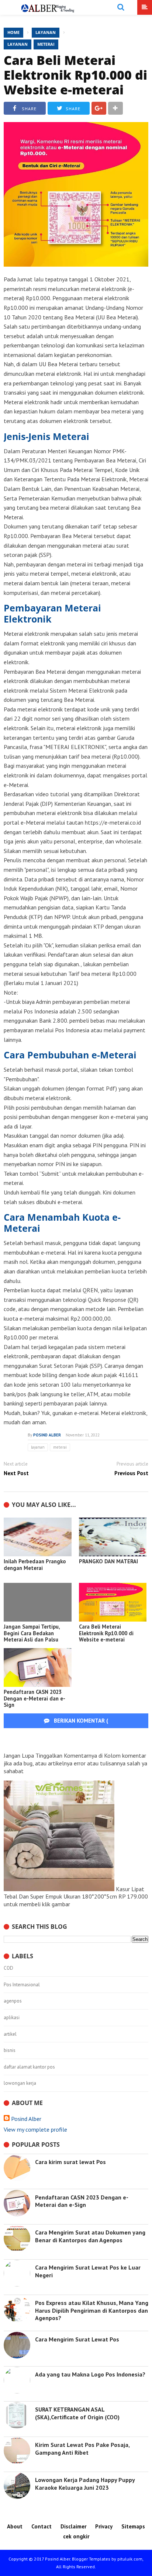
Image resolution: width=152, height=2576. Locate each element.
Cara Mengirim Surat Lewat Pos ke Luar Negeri (88, 2271)
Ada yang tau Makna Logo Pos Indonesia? (90, 2374)
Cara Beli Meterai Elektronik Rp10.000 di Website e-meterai (75, 75)
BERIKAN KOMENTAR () (92, 1728)
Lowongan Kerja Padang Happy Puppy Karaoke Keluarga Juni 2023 (85, 2484)
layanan (18, 44)
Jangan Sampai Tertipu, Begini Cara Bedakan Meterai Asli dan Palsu (32, 1633)
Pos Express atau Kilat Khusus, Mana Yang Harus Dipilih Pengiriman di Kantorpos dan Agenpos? (92, 2310)
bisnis (10, 2050)
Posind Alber (26, 2119)
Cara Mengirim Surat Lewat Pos (77, 2339)
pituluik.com (130, 2559)
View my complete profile (35, 2129)
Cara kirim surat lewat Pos (70, 2162)
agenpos (13, 2001)
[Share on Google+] (99, 108)
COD (8, 1968)
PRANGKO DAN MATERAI (108, 1561)
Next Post (16, 1473)
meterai (46, 44)
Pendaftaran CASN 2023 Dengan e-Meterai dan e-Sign (34, 1698)
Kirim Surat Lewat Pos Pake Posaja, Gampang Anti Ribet (82, 2449)
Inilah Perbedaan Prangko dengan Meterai (35, 1565)
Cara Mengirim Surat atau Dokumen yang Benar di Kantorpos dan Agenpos (90, 2236)
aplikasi (12, 2018)
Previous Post (131, 1473)
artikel (10, 2034)
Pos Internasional (22, 1985)
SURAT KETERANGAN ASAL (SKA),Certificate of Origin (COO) (77, 2413)
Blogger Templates (91, 2559)
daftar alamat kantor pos (29, 2067)
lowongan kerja (20, 2083)
